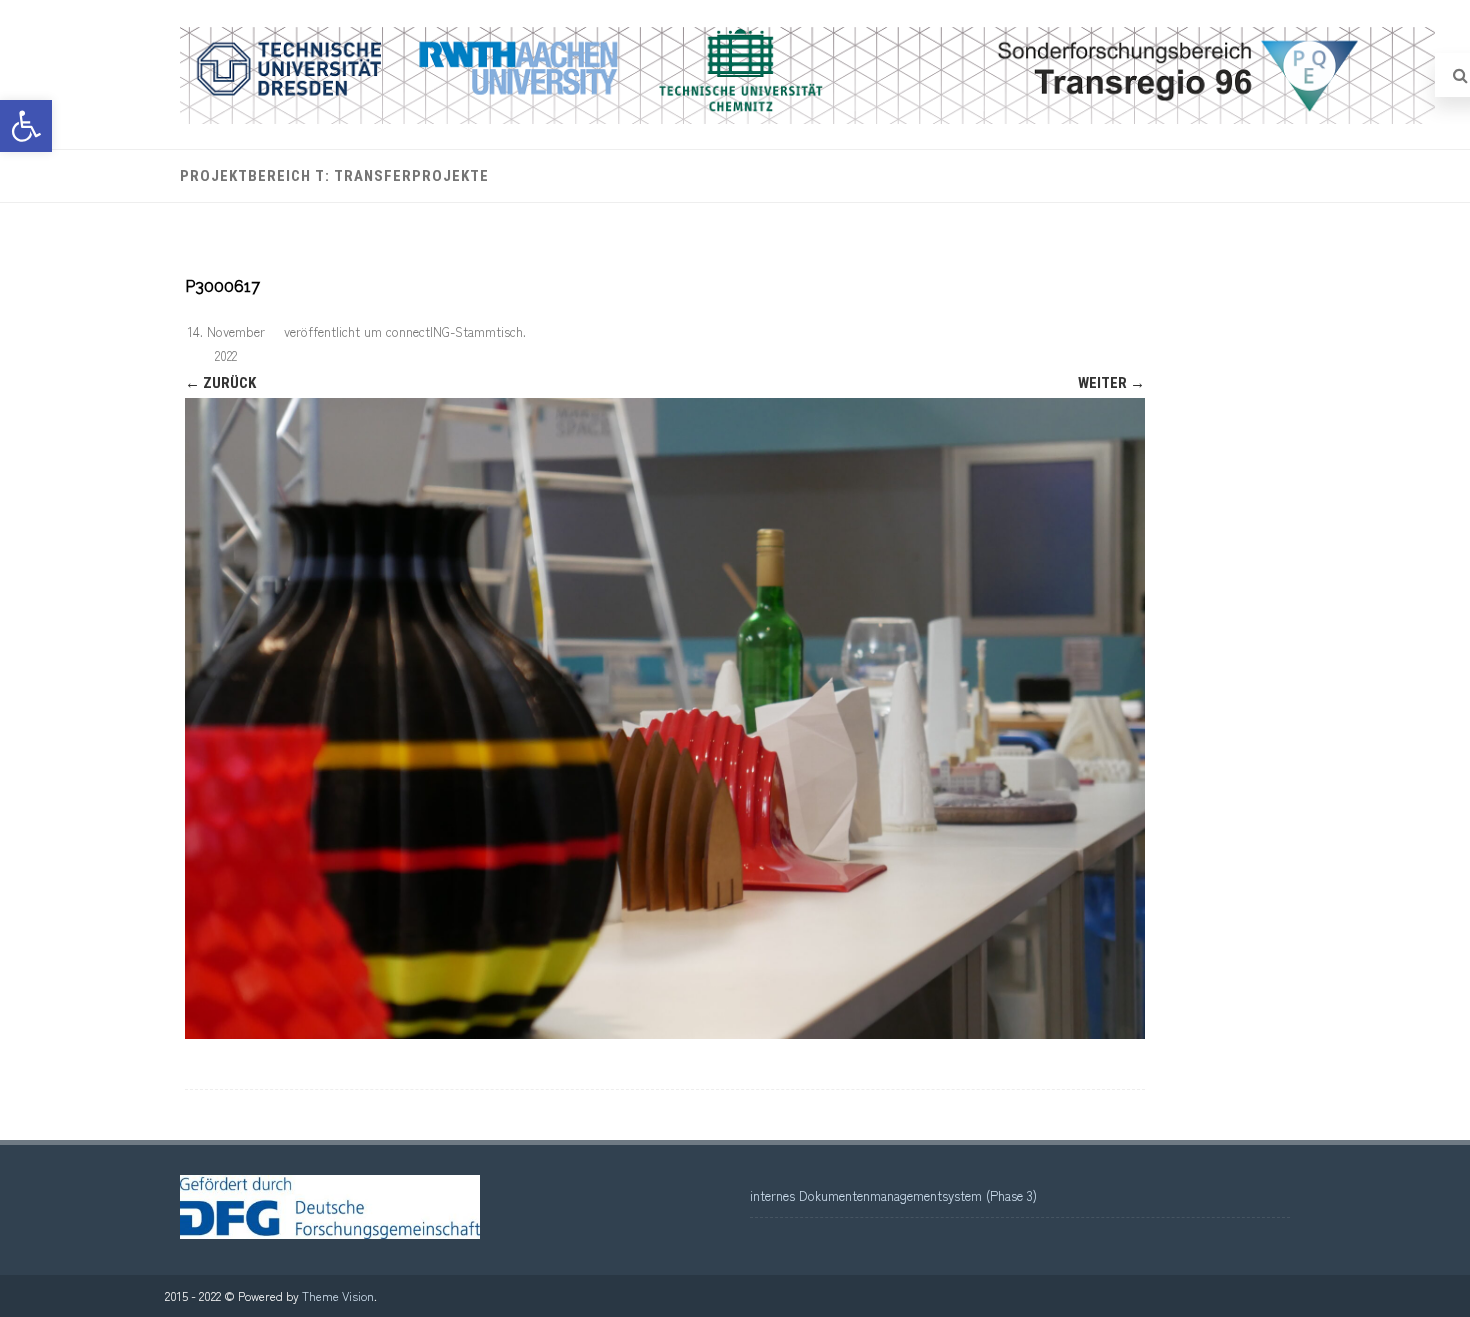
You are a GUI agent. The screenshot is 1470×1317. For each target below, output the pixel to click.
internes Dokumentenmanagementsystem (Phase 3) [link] (893, 1195)
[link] (26, 126)
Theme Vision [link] (338, 1295)
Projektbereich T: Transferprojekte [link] (334, 176)
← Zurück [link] (220, 383)
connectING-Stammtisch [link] (454, 331)
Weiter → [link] (1111, 383)
